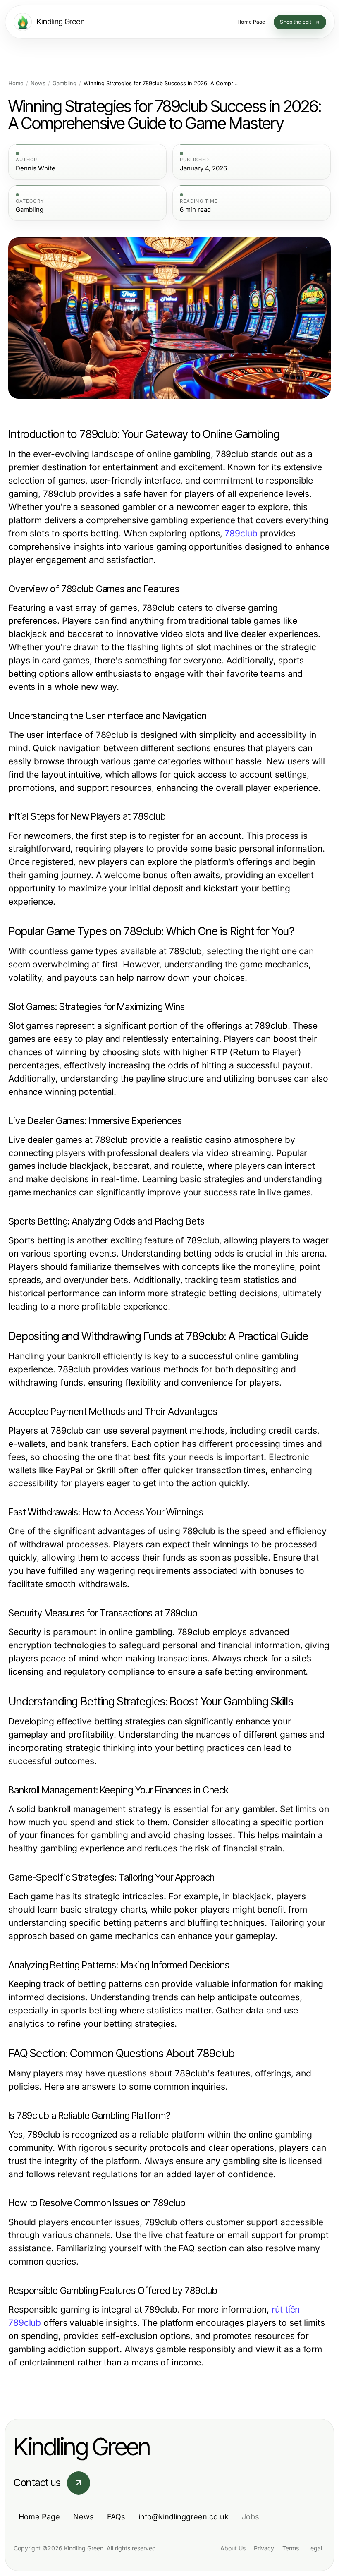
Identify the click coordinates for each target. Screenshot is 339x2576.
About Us (233, 2548)
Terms (291, 2548)
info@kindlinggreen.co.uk (184, 2517)
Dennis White (36, 168)
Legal (315, 2548)
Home (16, 83)
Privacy (264, 2548)
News (38, 83)
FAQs (116, 2517)
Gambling (64, 83)
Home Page (39, 2517)
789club (241, 533)
